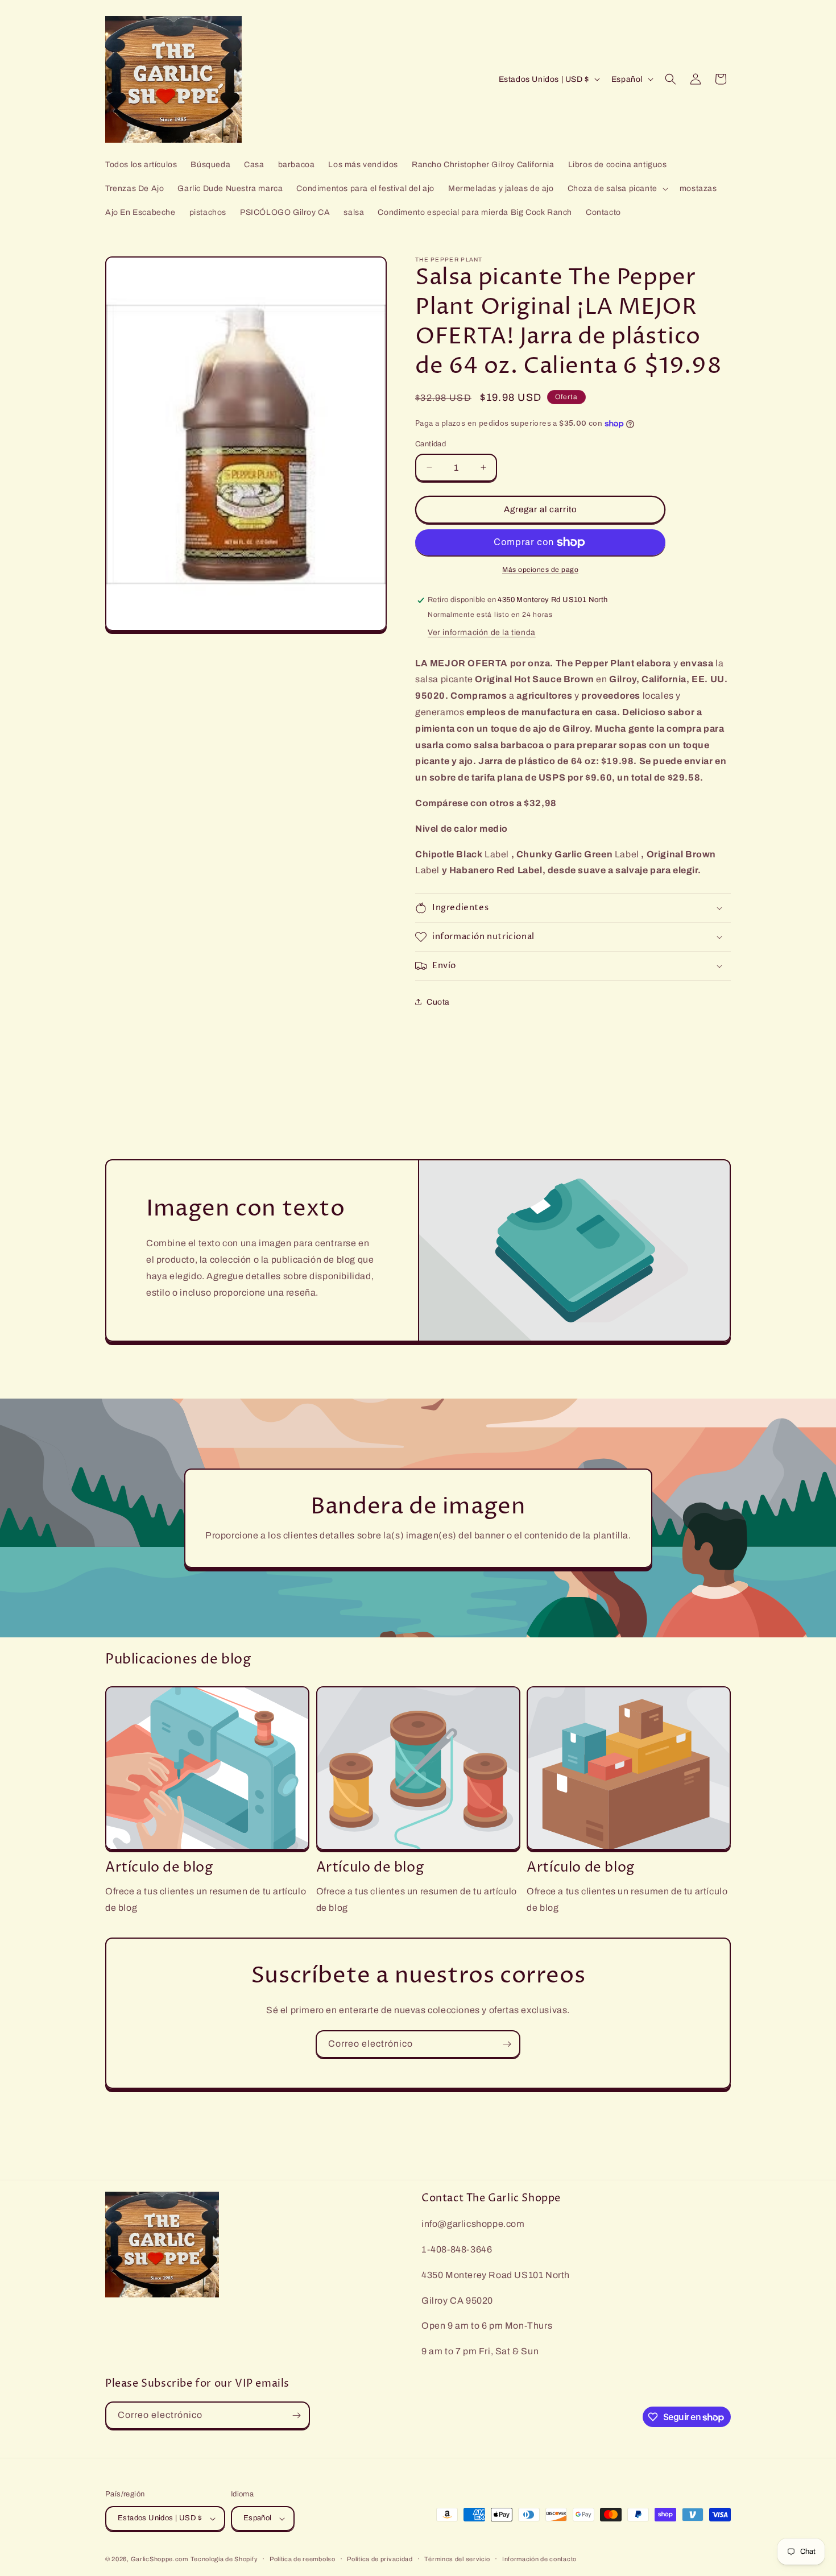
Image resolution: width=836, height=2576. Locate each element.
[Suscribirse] (507, 2044)
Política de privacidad (380, 2559)
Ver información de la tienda (482, 632)
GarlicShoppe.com (160, 2559)
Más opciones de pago (540, 570)
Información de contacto (539, 2559)
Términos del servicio (457, 2559)
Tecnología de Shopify (224, 2559)
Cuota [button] (438, 1002)
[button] (617, 189)
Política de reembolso (303, 2559)
